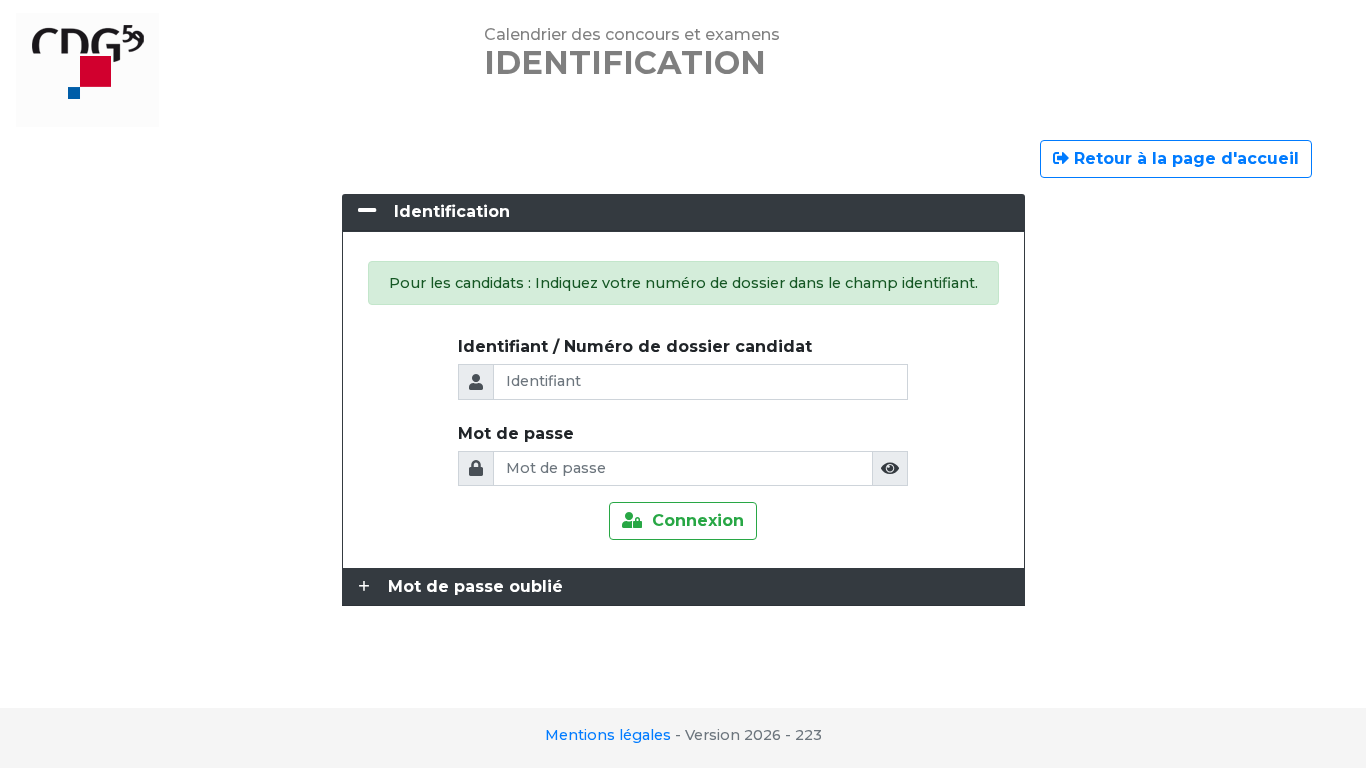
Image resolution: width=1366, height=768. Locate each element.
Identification (452, 211)
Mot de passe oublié (475, 586)
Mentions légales (608, 735)
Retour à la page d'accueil (1184, 158)
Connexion (693, 520)
